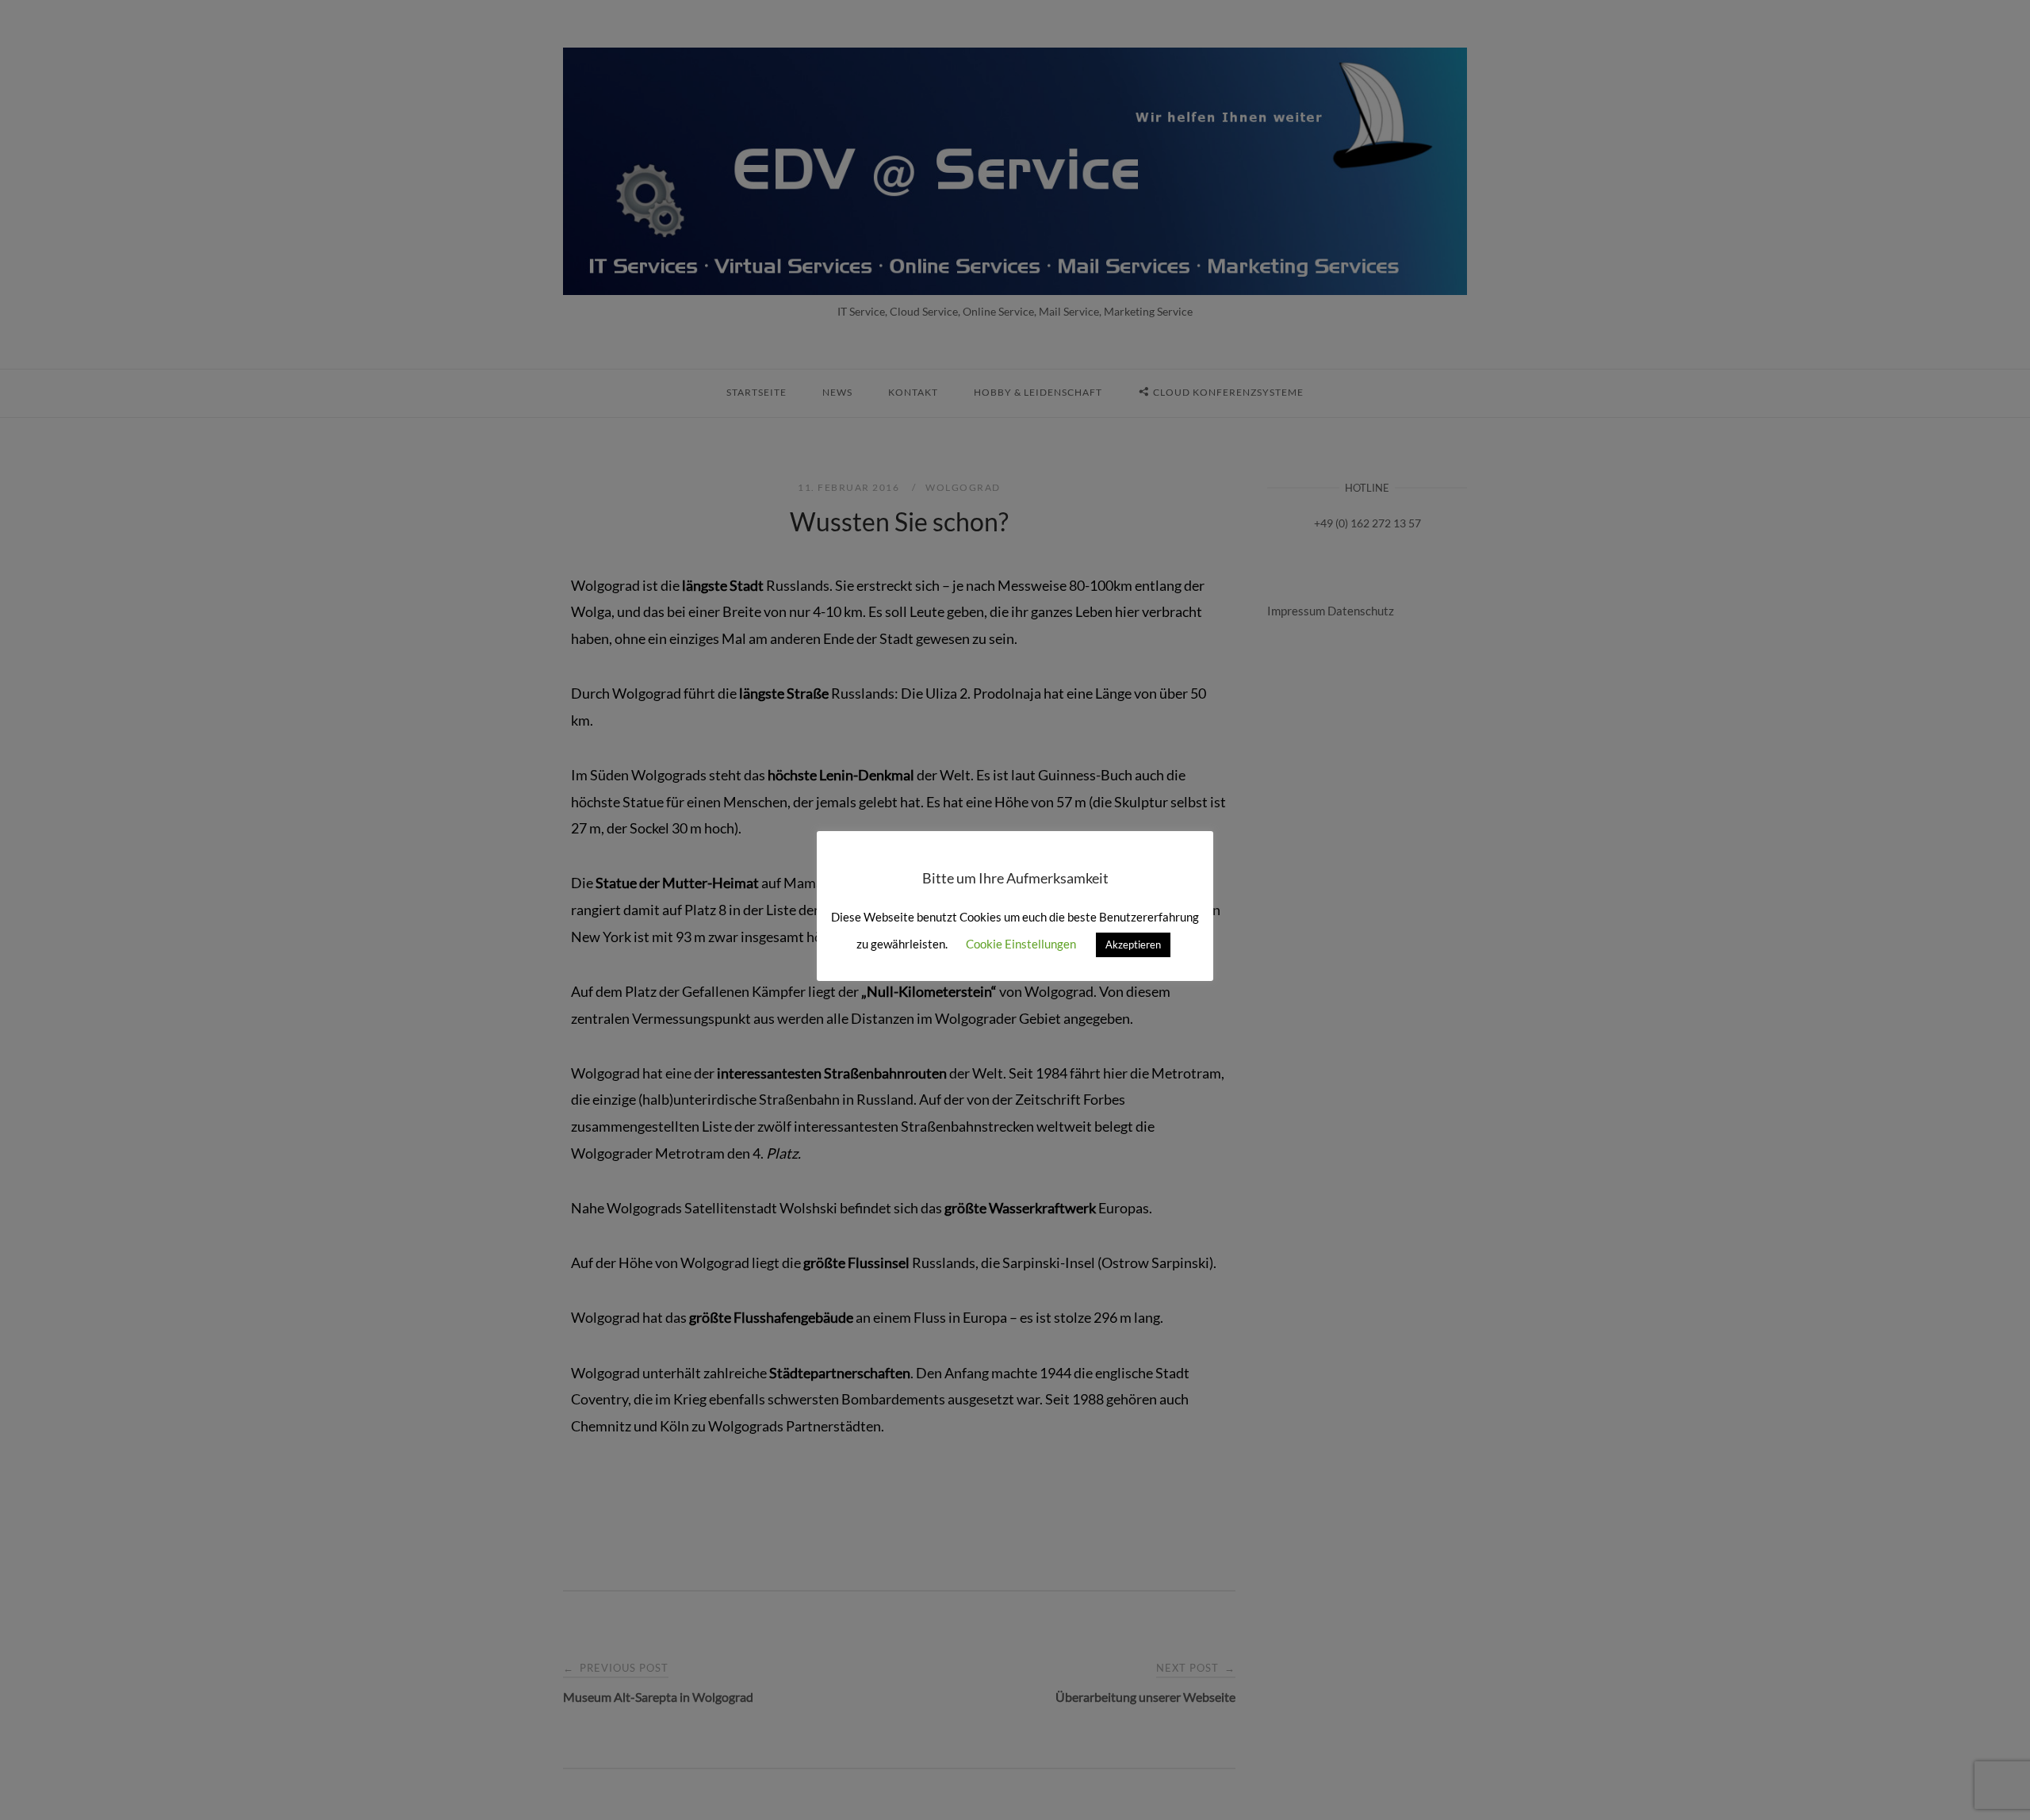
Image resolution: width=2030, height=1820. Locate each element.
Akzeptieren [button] (1133, 944)
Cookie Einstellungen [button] (1021, 944)
